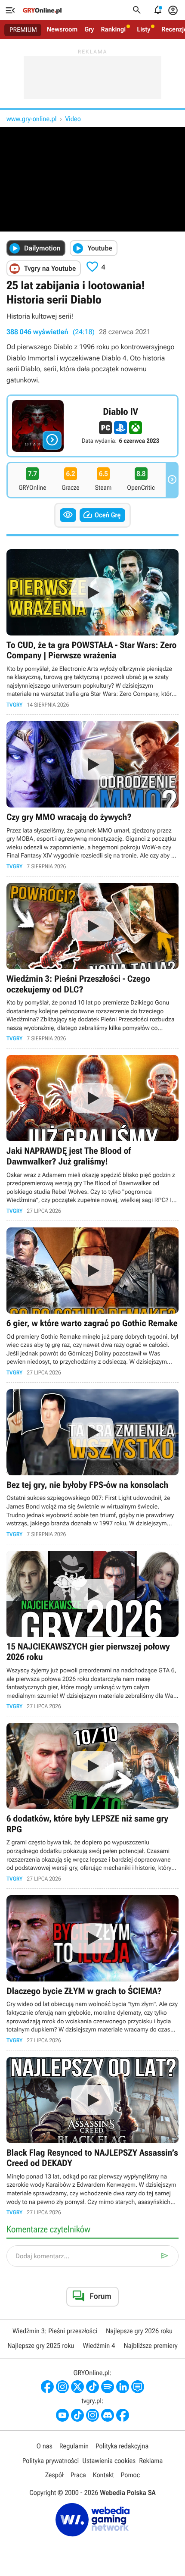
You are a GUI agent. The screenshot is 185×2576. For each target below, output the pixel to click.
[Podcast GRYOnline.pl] (108, 2387)
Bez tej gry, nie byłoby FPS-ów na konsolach (92, 1463)
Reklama (151, 2461)
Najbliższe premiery (150, 2346)
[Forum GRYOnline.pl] (138, 2387)
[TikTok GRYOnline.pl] (92, 2387)
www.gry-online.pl (31, 119)
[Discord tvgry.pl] (108, 2415)
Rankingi (113, 29)
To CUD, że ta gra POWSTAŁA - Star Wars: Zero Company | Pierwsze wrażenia (92, 629)
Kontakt (103, 2475)
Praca (78, 2475)
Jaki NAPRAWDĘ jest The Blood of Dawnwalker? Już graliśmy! (92, 1135)
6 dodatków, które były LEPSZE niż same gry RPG (92, 1802)
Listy (143, 29)
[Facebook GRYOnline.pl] (47, 2387)
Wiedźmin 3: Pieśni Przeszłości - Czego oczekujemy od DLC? (92, 962)
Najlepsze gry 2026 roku (139, 2331)
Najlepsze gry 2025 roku (41, 2346)
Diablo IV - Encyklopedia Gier (92, 426)
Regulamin (74, 2446)
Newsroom (62, 29)
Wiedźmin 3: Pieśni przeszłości (55, 2331)
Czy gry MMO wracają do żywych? (92, 795)
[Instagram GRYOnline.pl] (62, 2387)
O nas (45, 2446)
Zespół (54, 2475)
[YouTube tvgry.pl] (62, 2415)
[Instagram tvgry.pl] (92, 2415)
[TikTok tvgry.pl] (77, 2415)
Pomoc (130, 2475)
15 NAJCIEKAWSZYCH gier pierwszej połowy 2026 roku (92, 1630)
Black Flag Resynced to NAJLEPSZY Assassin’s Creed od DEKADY (92, 2136)
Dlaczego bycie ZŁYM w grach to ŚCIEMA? (92, 1969)
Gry (89, 29)
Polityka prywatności (51, 2461)
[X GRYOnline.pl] (77, 2387)
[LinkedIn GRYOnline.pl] (123, 2387)
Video (73, 119)
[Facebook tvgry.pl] (123, 2415)
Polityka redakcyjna (122, 2446)
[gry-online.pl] (42, 10)
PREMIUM (23, 30)
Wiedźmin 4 (99, 2346)
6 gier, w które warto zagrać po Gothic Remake (92, 1302)
